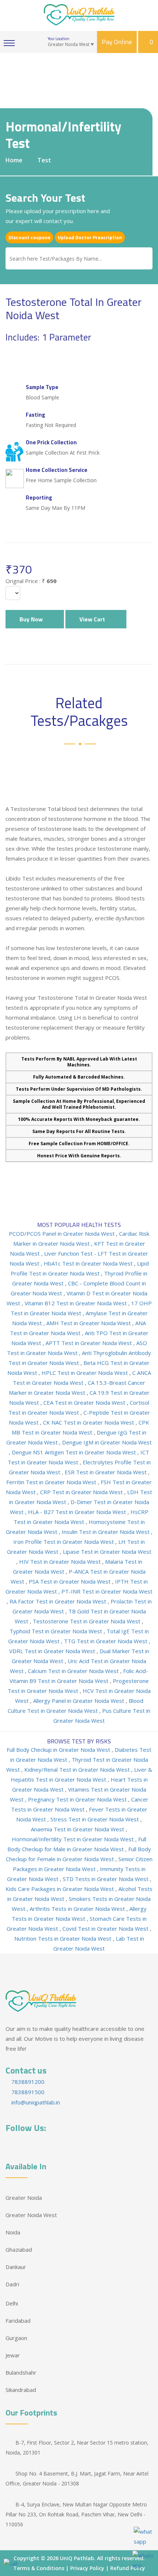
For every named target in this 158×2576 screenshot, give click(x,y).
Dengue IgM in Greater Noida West (107, 1442)
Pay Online (117, 42)
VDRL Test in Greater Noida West (53, 1651)
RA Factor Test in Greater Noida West (59, 1601)
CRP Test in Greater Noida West (82, 1492)
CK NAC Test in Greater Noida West (89, 1422)
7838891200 (27, 2082)
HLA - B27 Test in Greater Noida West (78, 1512)
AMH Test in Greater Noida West (89, 1323)
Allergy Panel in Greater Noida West (79, 1701)
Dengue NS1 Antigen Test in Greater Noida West (75, 1452)
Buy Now (33, 619)
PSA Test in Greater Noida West (70, 1581)
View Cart (94, 619)
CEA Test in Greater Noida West (85, 1402)
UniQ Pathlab (77, 2558)
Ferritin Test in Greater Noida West (52, 1482)
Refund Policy (128, 2568)
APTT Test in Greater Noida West (89, 1343)
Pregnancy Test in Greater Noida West (78, 1799)
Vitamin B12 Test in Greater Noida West (76, 1303)
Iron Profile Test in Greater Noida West (64, 1542)
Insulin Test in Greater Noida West (106, 1532)
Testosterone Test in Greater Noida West (87, 1621)
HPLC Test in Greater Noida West (85, 1373)
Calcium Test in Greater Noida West (74, 1671)
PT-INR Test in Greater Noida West (107, 1591)
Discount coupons (29, 237)
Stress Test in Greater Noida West (95, 1819)
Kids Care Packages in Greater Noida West (60, 1889)
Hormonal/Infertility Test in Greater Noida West (73, 1839)
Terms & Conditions (39, 2568)
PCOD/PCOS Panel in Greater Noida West (62, 1234)
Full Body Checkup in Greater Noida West (59, 1750)
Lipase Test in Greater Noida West (107, 1552)
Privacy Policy (87, 2568)
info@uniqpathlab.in (35, 2102)
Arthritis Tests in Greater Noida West (78, 1909)
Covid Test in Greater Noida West (106, 1929)
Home (14, 160)
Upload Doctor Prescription (90, 237)
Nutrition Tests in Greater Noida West (64, 1938)
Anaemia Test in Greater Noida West (78, 1829)
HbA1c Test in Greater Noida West (89, 1263)
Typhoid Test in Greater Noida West (57, 1631)
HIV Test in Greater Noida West (61, 1562)
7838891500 (27, 2092)
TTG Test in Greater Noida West (106, 1641)
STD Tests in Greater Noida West (106, 1879)
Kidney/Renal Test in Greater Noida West (78, 1769)
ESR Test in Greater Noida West (106, 1472)
